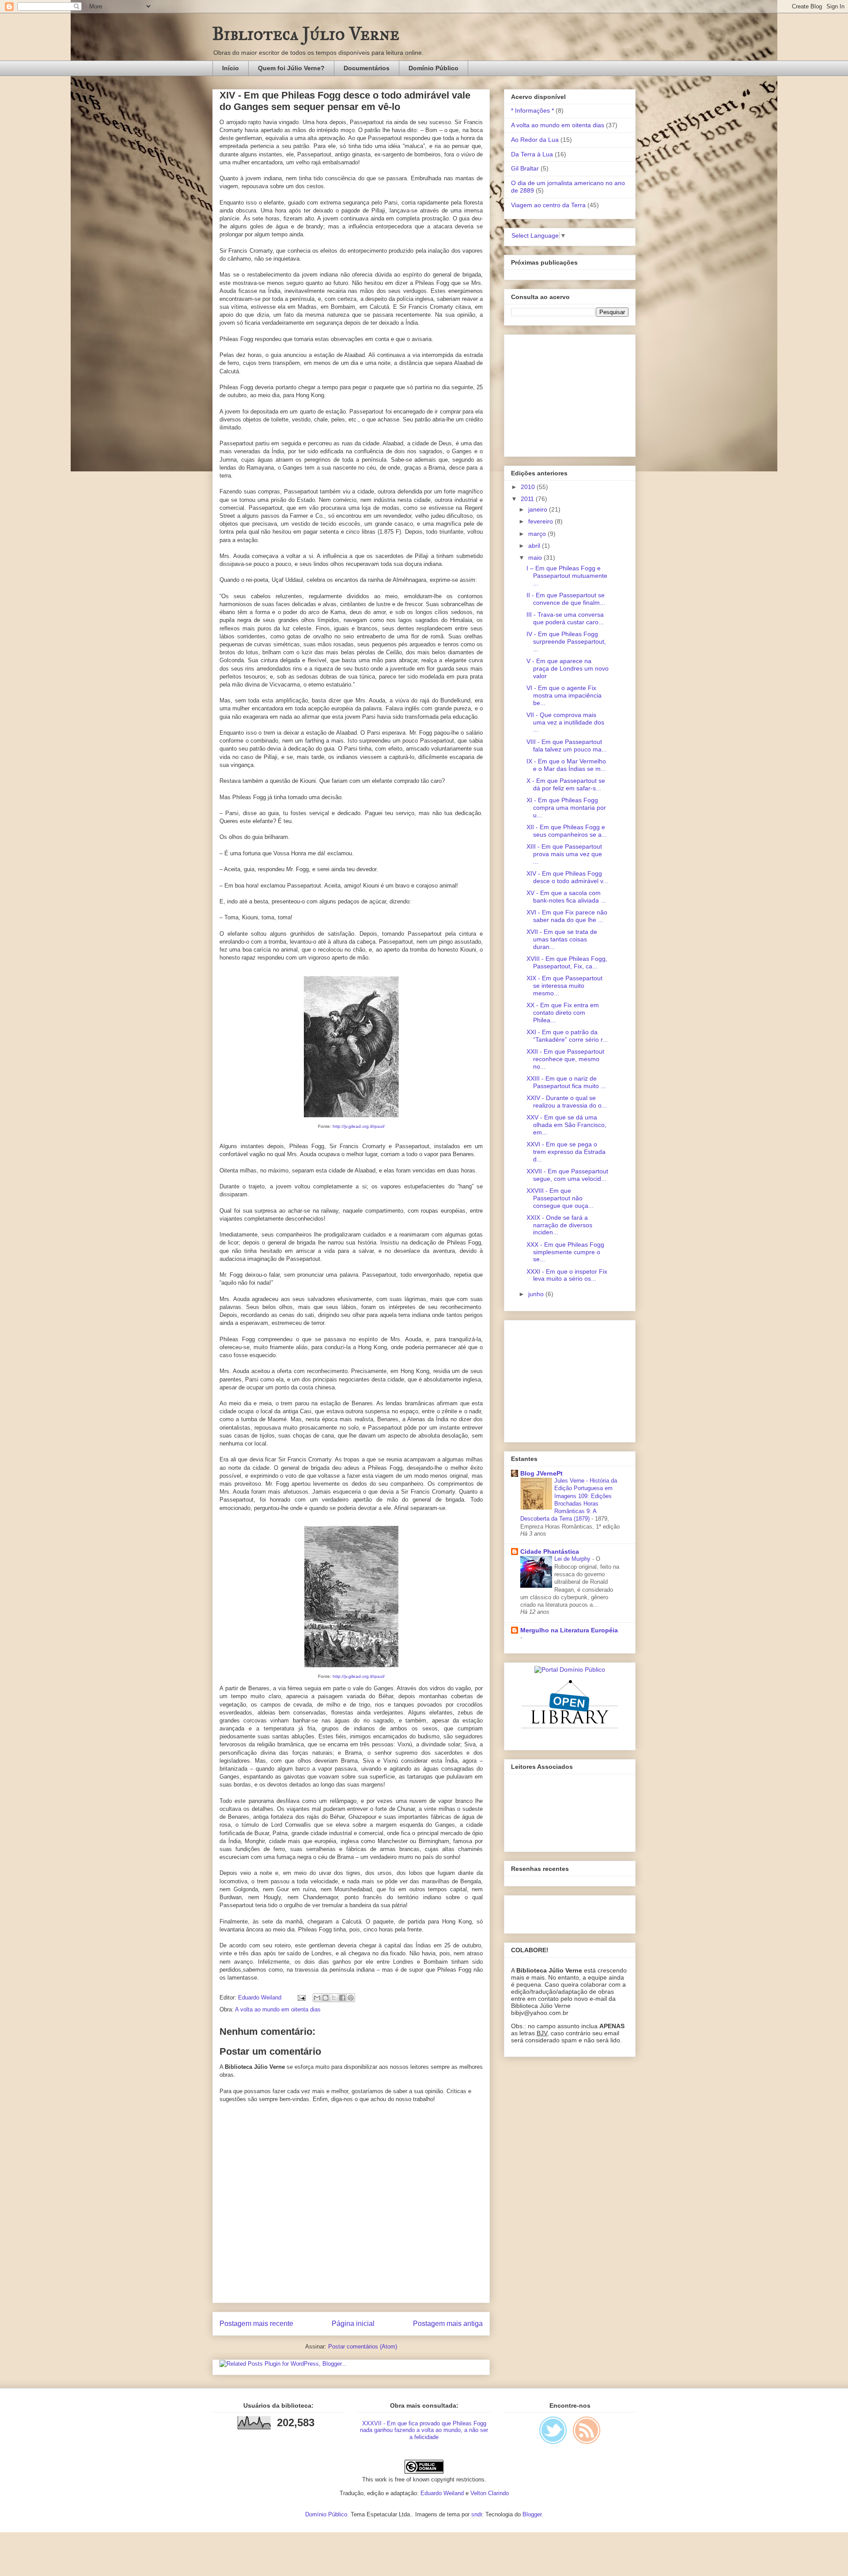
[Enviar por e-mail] (317, 1998)
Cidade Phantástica (550, 1552)
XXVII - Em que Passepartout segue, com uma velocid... (567, 1175)
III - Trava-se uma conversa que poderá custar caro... (565, 618)
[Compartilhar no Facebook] (342, 1998)
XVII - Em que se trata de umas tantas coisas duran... (562, 939)
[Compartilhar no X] (334, 1998)
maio (536, 558)
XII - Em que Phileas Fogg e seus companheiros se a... (567, 831)
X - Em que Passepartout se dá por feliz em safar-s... (566, 784)
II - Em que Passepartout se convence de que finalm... (566, 599)
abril (535, 546)
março (538, 534)
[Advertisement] (566, 393)
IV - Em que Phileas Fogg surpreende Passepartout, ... (566, 641)
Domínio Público (433, 68)
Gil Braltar (525, 168)
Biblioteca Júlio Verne (306, 34)
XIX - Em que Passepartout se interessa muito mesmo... (564, 986)
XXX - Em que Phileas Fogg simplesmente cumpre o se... (565, 1252)
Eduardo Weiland (442, 2493)
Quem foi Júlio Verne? (291, 68)
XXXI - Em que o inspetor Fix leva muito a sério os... (567, 1275)
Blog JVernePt (541, 1473)
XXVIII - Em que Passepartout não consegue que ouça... (560, 1198)
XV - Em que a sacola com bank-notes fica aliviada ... (566, 897)
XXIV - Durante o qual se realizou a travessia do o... (567, 1102)
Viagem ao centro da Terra (548, 205)
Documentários (367, 68)
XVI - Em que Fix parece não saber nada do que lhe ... (567, 916)
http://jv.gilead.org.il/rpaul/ (359, 1126)
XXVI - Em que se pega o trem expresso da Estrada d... (566, 1152)
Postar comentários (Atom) (363, 2346)
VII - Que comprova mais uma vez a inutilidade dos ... (565, 722)
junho (537, 1294)
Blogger (532, 2514)
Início (231, 68)
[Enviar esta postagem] (301, 1997)
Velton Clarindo (490, 2493)
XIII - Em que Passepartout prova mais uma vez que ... (564, 854)
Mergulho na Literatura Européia (569, 1630)
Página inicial (353, 2324)
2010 (529, 487)
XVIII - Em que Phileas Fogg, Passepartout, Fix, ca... (567, 962)
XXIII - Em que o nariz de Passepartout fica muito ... (566, 1082)
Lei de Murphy (573, 1559)
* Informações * (532, 110)
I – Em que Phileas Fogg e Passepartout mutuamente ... (567, 576)
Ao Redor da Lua (535, 140)
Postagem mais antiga (448, 2324)
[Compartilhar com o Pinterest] (351, 1998)
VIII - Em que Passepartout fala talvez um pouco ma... (567, 745)
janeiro (539, 509)
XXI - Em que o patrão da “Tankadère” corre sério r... (567, 1036)
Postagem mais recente (256, 2324)
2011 (528, 499)
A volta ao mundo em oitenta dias (278, 2009)
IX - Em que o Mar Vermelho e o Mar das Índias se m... (566, 765)
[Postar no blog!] (326, 1998)
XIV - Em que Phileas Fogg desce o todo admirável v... (567, 877)
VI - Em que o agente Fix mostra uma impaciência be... (564, 695)
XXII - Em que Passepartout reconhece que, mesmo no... (565, 1059)
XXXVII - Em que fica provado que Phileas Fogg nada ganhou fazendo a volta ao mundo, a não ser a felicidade (424, 2430)
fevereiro (541, 521)
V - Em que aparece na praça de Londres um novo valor (568, 668)
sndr (477, 2514)
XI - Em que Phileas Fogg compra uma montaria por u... (566, 808)
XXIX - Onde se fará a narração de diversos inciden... (559, 1225)
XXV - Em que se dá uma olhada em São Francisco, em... (566, 1125)
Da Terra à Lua (532, 154)
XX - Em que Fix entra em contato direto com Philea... (563, 1013)
